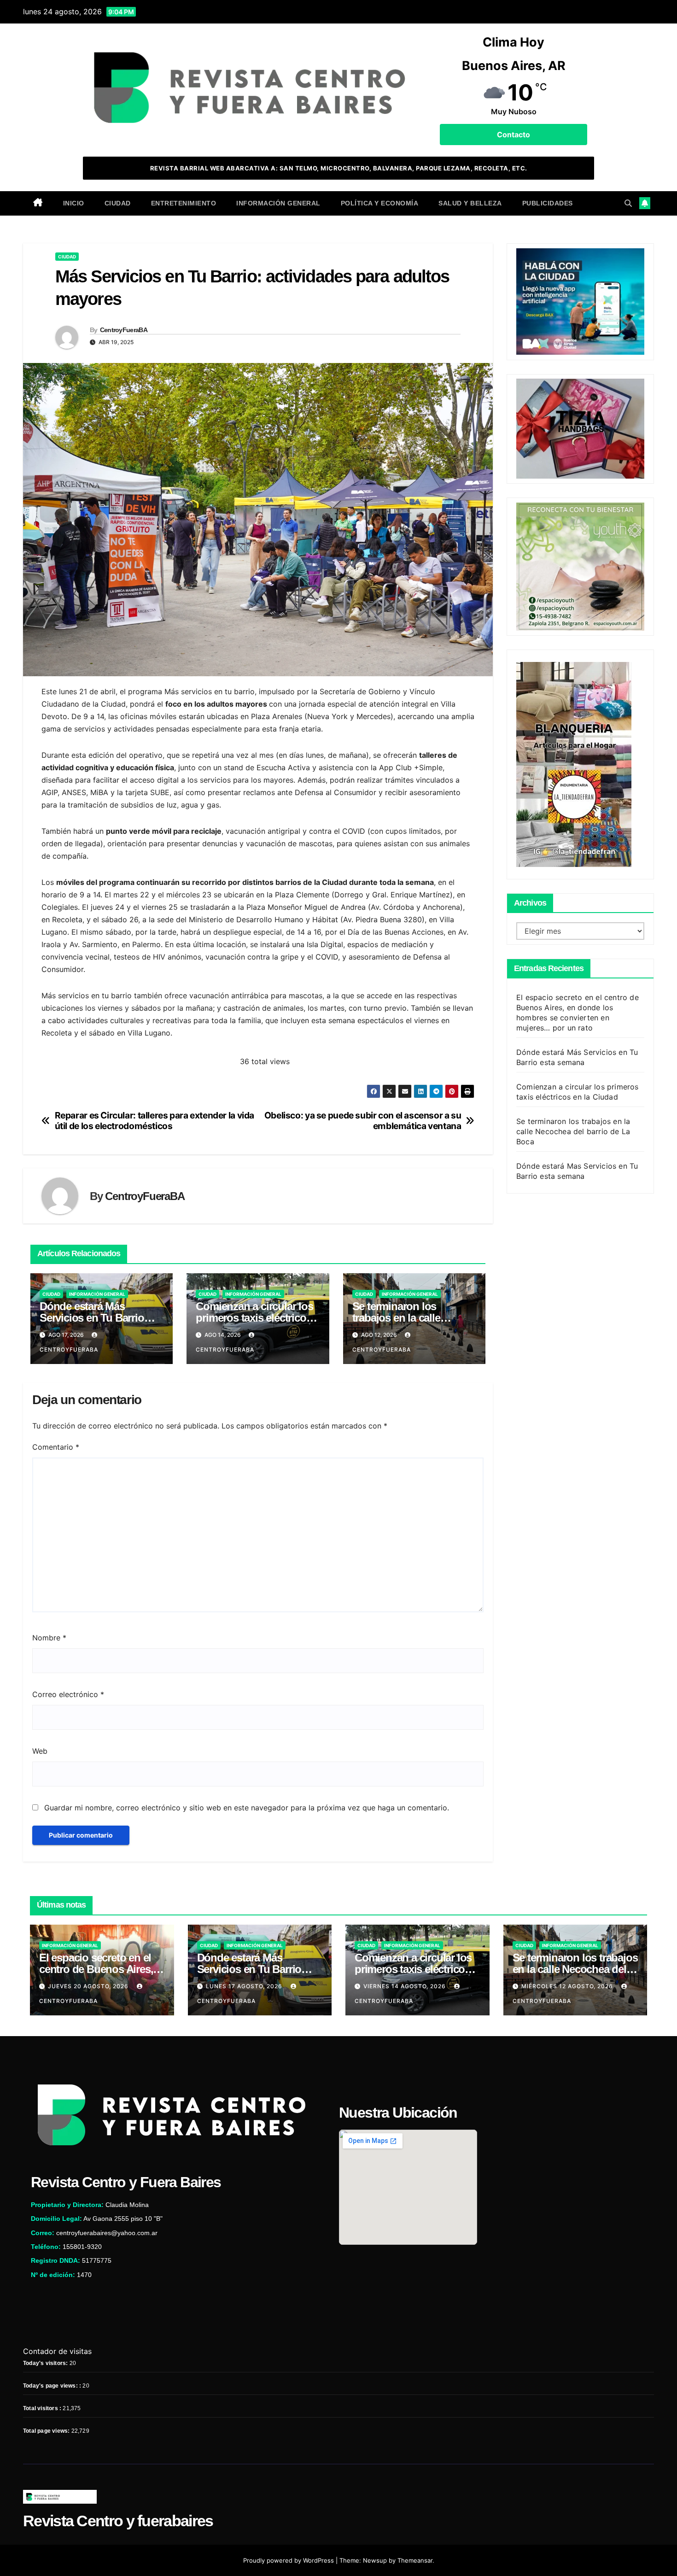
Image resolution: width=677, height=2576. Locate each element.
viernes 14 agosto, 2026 (406, 1986)
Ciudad (118, 203)
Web (40, 1751)
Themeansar (415, 2560)
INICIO (74, 203)
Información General (278, 203)
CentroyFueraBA (124, 330)
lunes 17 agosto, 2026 (245, 1986)
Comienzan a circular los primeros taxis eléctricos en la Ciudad (254, 1318)
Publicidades (548, 203)
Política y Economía (380, 203)
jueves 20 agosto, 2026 (89, 1986)
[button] (628, 203)
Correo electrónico (68, 1694)
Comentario (56, 1447)
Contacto (514, 135)
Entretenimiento (184, 203)
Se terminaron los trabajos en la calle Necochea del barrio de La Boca (573, 1131)
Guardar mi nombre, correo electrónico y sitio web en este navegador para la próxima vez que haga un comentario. (247, 1808)
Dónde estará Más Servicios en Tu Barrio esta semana (92, 1318)
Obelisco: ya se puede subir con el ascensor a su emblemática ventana (363, 1121)
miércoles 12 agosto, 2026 (568, 1986)
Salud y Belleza (470, 203)
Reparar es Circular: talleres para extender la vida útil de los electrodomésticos (155, 1121)
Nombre (49, 1638)
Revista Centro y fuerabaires (118, 2521)
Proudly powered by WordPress (289, 2560)
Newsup (375, 2560)
